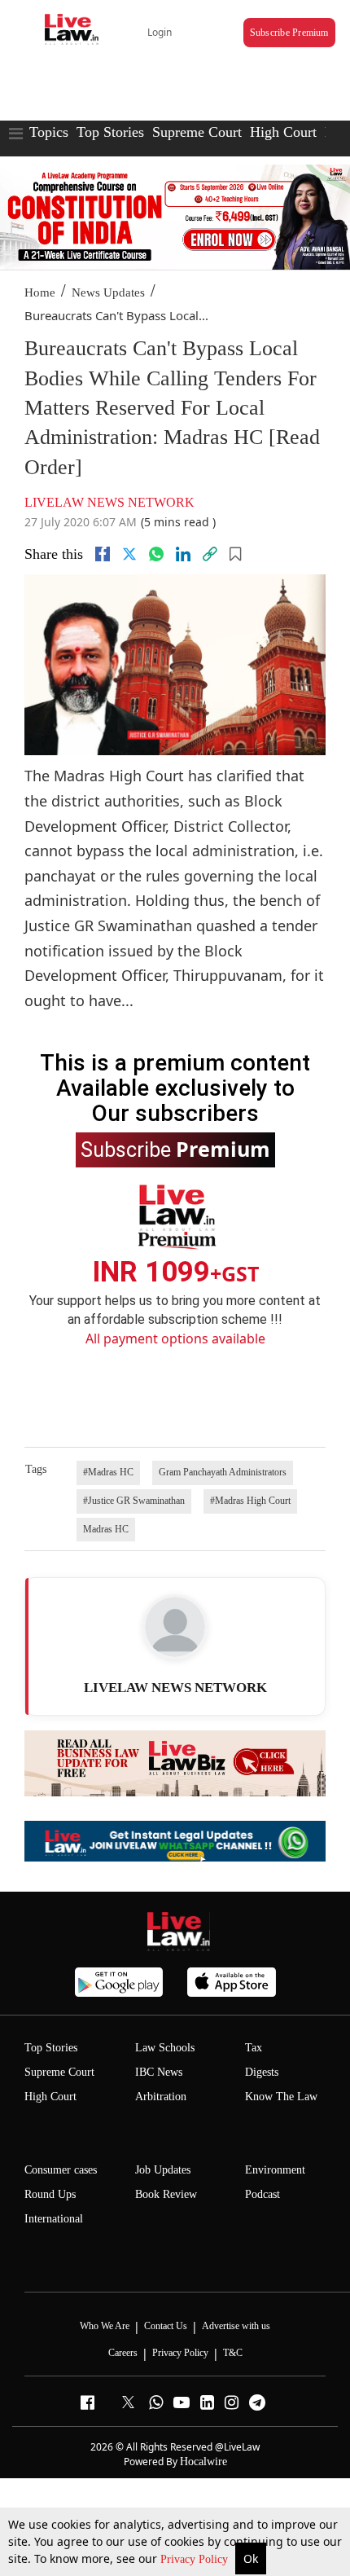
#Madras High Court (250, 1501)
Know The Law (281, 2097)
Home (40, 292)
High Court (283, 132)
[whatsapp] (156, 554)
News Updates (108, 292)
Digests (262, 2072)
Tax (254, 2048)
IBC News (159, 2072)
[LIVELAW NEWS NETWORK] (175, 1627)
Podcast (262, 2194)
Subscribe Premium (289, 33)
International (54, 2219)
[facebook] (103, 554)
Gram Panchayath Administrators (223, 1472)
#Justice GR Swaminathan (134, 1501)
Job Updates (163, 2170)
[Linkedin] (183, 554)
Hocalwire (203, 2462)
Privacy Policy (196, 2559)
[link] (210, 554)
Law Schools (165, 2048)
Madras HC (106, 1529)
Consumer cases (61, 2170)
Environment (275, 2170)
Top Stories (110, 132)
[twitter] (129, 554)
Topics (49, 132)
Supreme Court (197, 132)
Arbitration (161, 2097)
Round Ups (50, 2194)
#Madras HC (108, 1472)
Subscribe (175, 1149)
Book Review (166, 2194)
